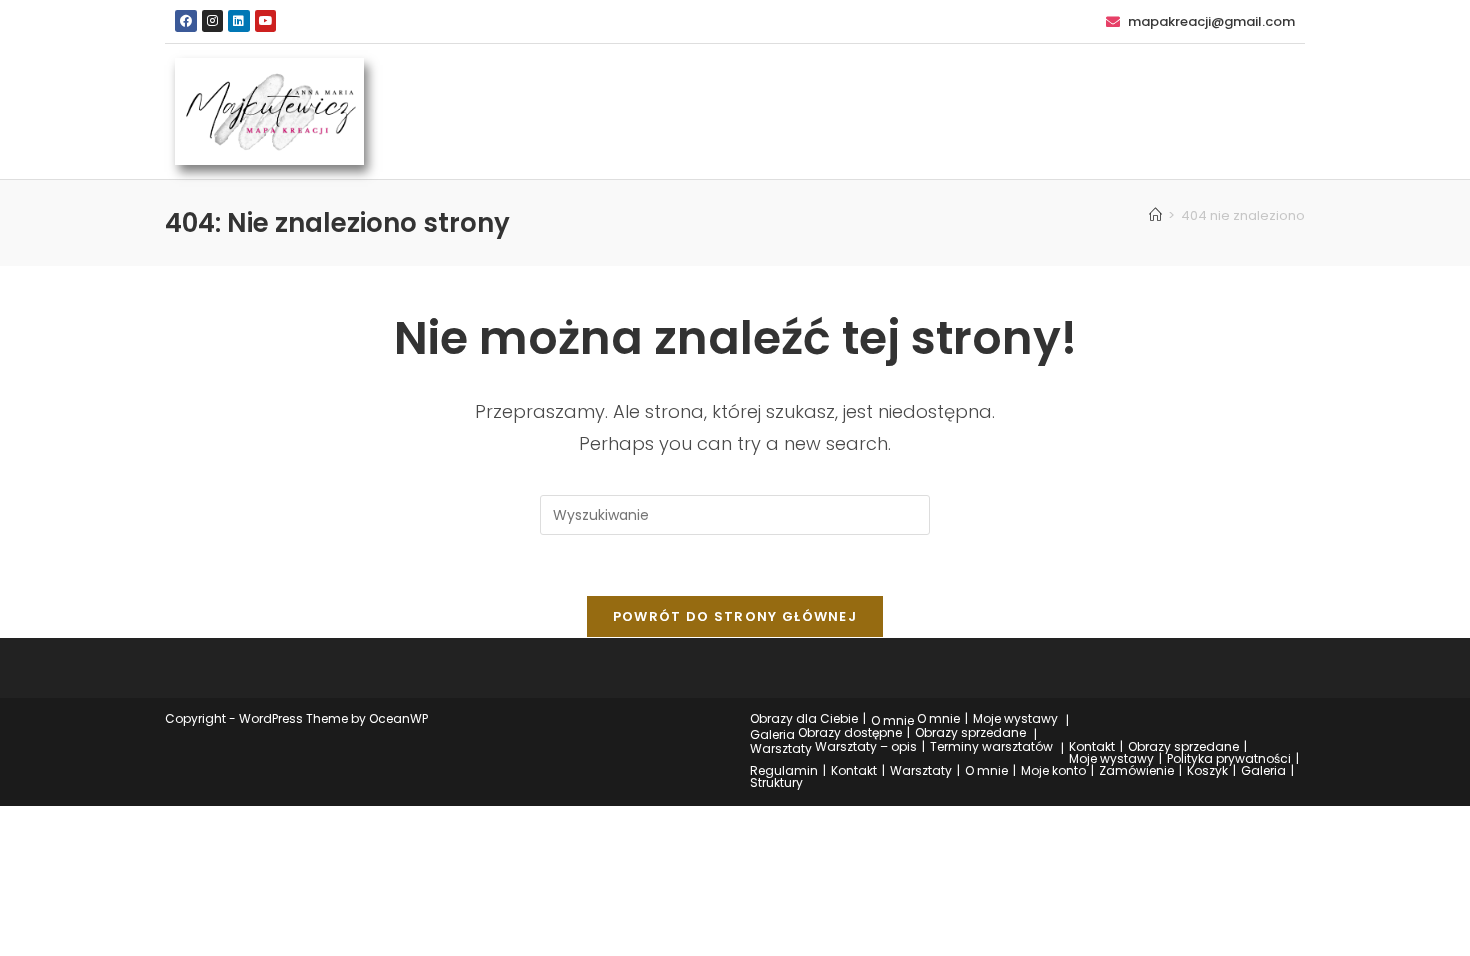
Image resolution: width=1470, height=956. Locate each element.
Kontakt (1092, 746)
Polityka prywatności (1229, 758)
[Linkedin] (239, 21)
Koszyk (1207, 770)
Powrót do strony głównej (735, 616)
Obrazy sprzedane (970, 732)
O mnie (892, 720)
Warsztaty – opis (866, 746)
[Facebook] (186, 21)
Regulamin (784, 770)
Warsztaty (781, 748)
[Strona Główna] (1155, 215)
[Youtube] (266, 21)
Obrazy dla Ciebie (804, 718)
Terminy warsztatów (991, 746)
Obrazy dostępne (850, 732)
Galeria (772, 734)
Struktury (776, 782)
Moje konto (1053, 770)
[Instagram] (213, 21)
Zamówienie (1136, 770)
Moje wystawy (1015, 718)
